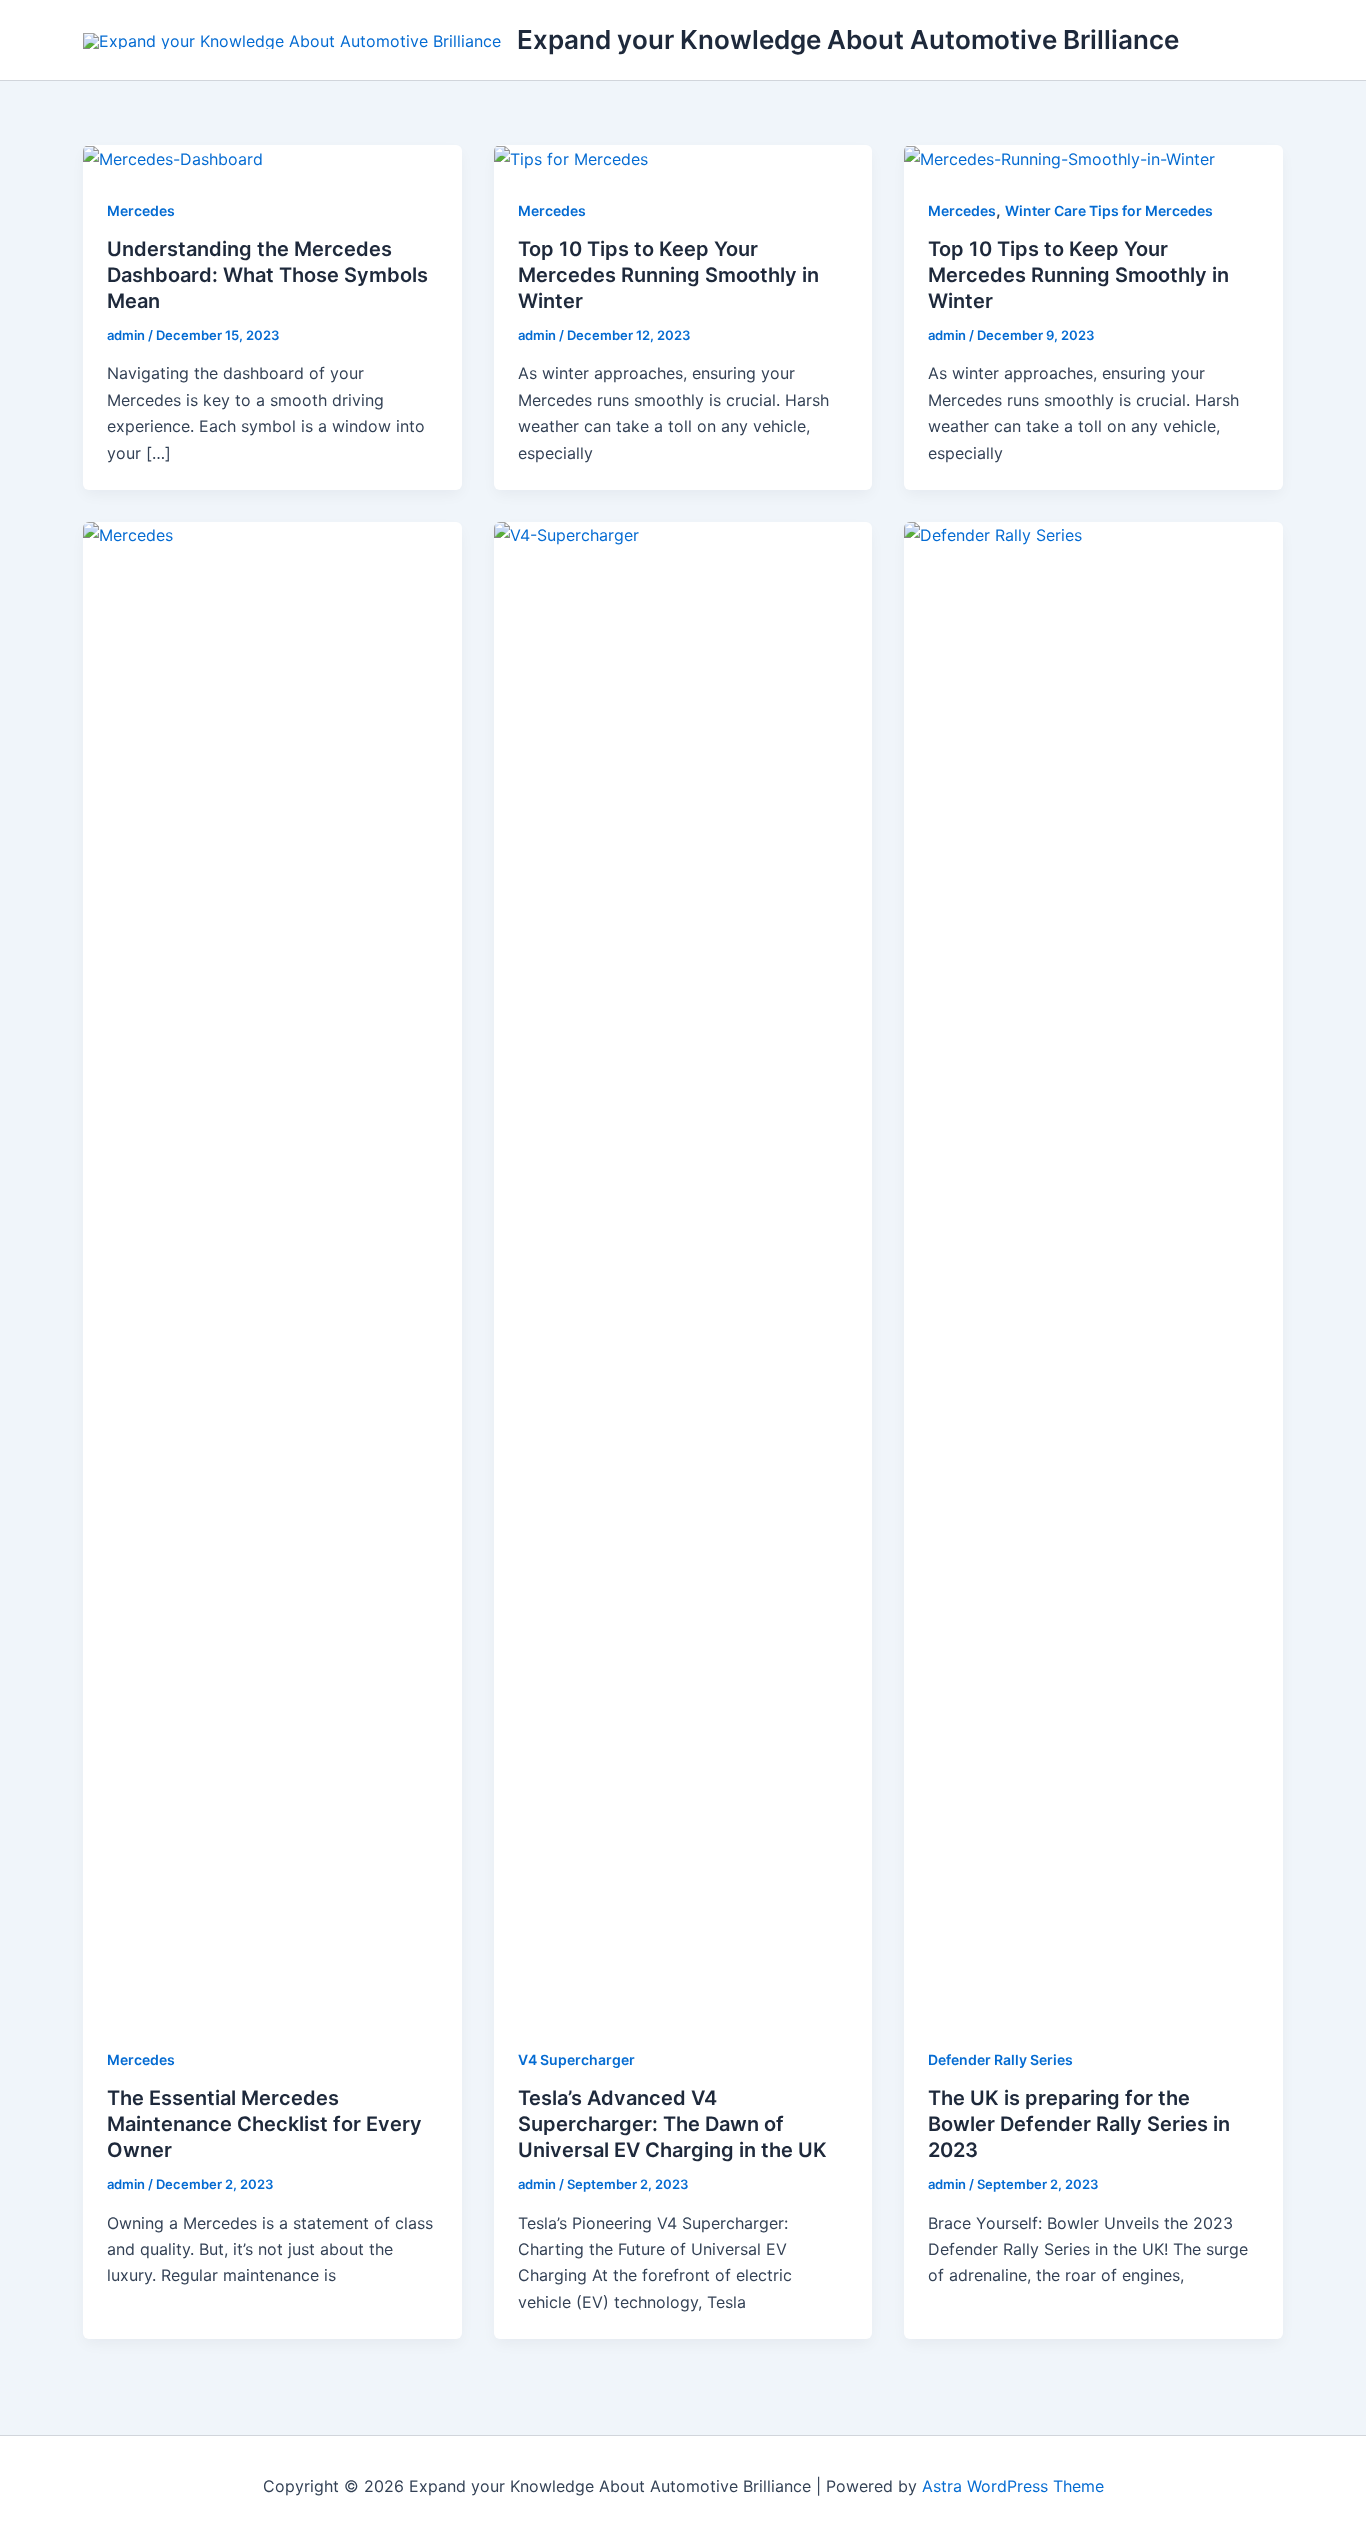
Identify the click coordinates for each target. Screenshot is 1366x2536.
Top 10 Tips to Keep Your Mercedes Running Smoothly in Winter (668, 275)
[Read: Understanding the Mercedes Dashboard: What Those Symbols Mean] (173, 158)
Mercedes (141, 210)
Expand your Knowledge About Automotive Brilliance (848, 39)
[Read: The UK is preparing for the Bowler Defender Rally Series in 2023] (1093, 1270)
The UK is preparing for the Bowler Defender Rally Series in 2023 (1079, 2124)
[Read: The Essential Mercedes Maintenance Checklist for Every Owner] (272, 1270)
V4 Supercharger (576, 2059)
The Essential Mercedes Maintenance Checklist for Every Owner (264, 2124)
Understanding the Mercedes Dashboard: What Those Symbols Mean (267, 275)
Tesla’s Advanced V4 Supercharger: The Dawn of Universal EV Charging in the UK (672, 2124)
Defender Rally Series (1000, 2059)
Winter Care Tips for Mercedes (1109, 210)
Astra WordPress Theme (1013, 2486)
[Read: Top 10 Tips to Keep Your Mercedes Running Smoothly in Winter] (571, 158)
